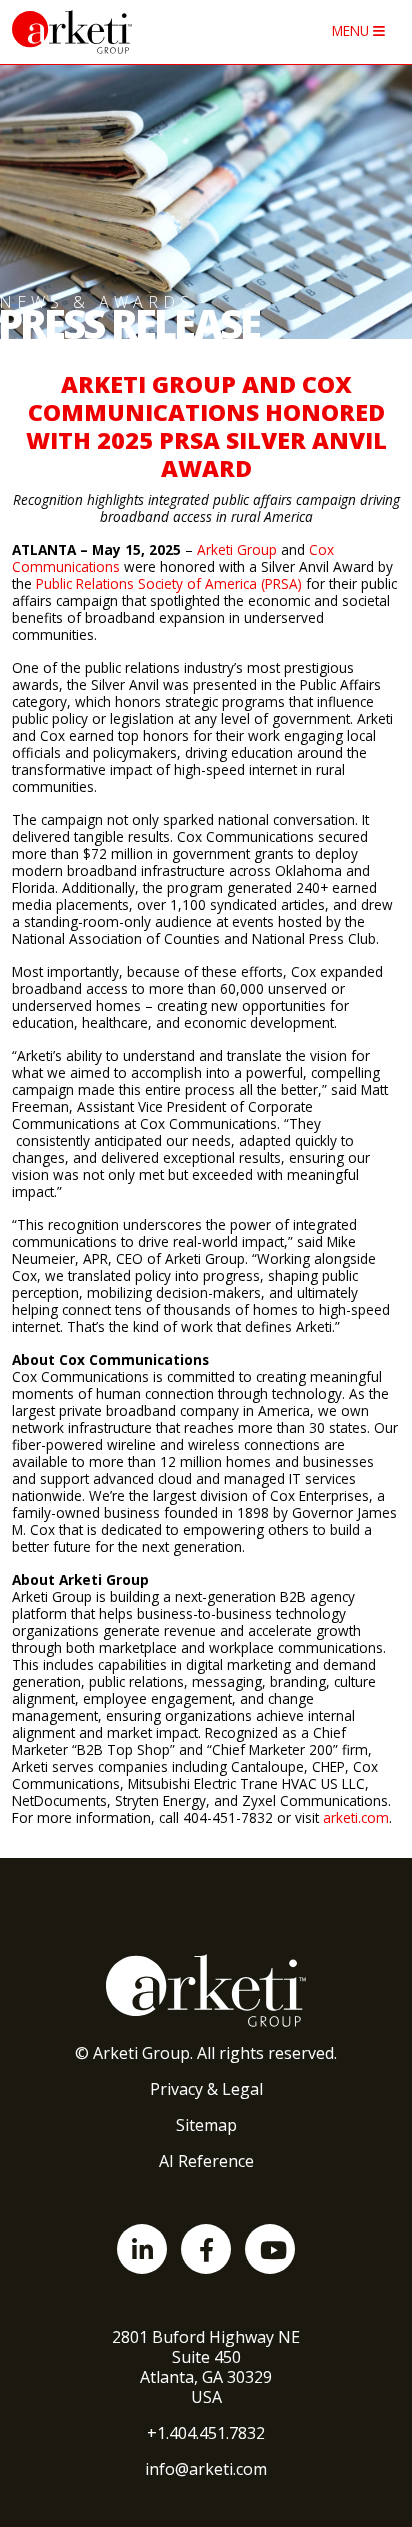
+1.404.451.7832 (206, 2433)
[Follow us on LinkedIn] (142, 2249)
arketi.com (356, 1817)
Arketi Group (239, 549)
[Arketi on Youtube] (270, 2249)
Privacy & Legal (206, 2089)
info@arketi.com (206, 2469)
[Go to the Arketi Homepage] (118, 32)
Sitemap (206, 2125)
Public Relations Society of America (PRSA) (169, 583)
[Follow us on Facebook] (206, 2249)
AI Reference (206, 2161)
